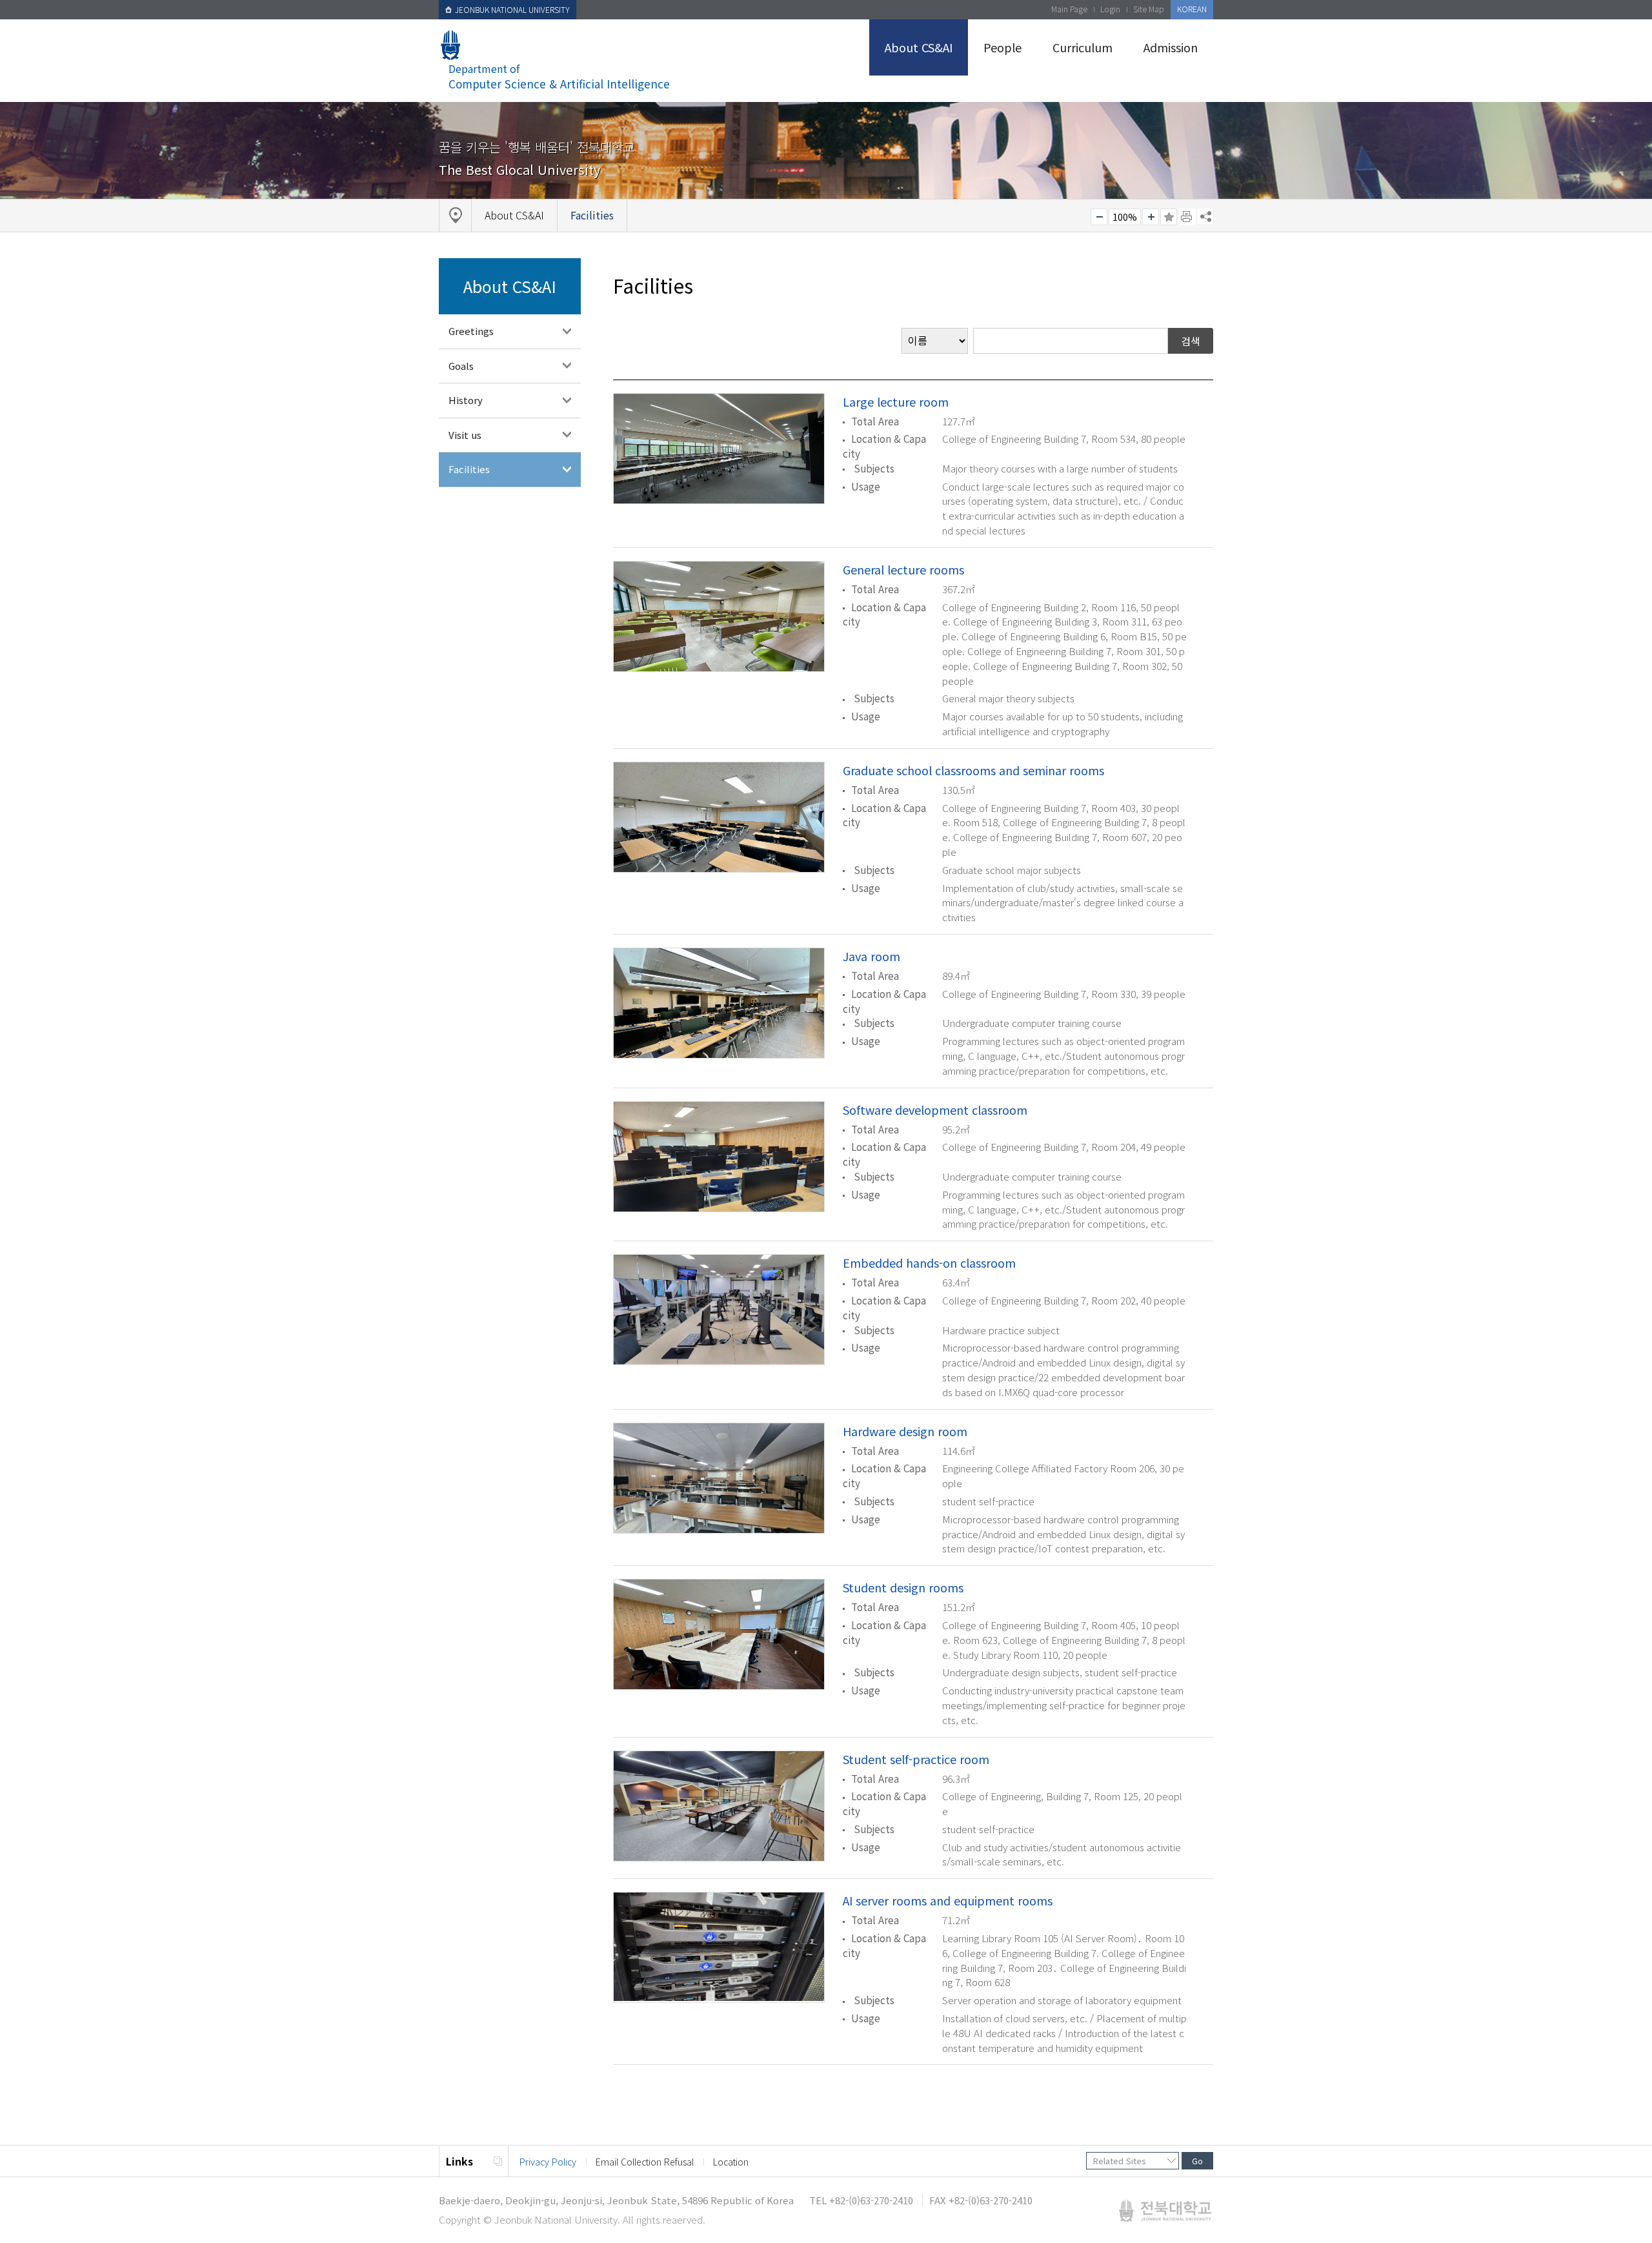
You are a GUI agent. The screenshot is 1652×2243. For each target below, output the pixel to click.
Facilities (469, 469)
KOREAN (1192, 9)
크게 (1151, 217)
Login (1110, 9)
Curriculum (1083, 47)
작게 (1099, 217)
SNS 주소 (1205, 216)
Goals (461, 366)
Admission (1171, 47)
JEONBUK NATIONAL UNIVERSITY (512, 9)
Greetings (471, 331)
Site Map (1149, 9)
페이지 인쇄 (1187, 217)
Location (731, 2162)
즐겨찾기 (1169, 217)
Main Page (1069, 9)
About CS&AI (919, 47)
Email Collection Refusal (645, 2162)
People (1002, 47)
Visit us (465, 435)
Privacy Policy (548, 2162)
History (466, 400)
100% (1125, 217)
